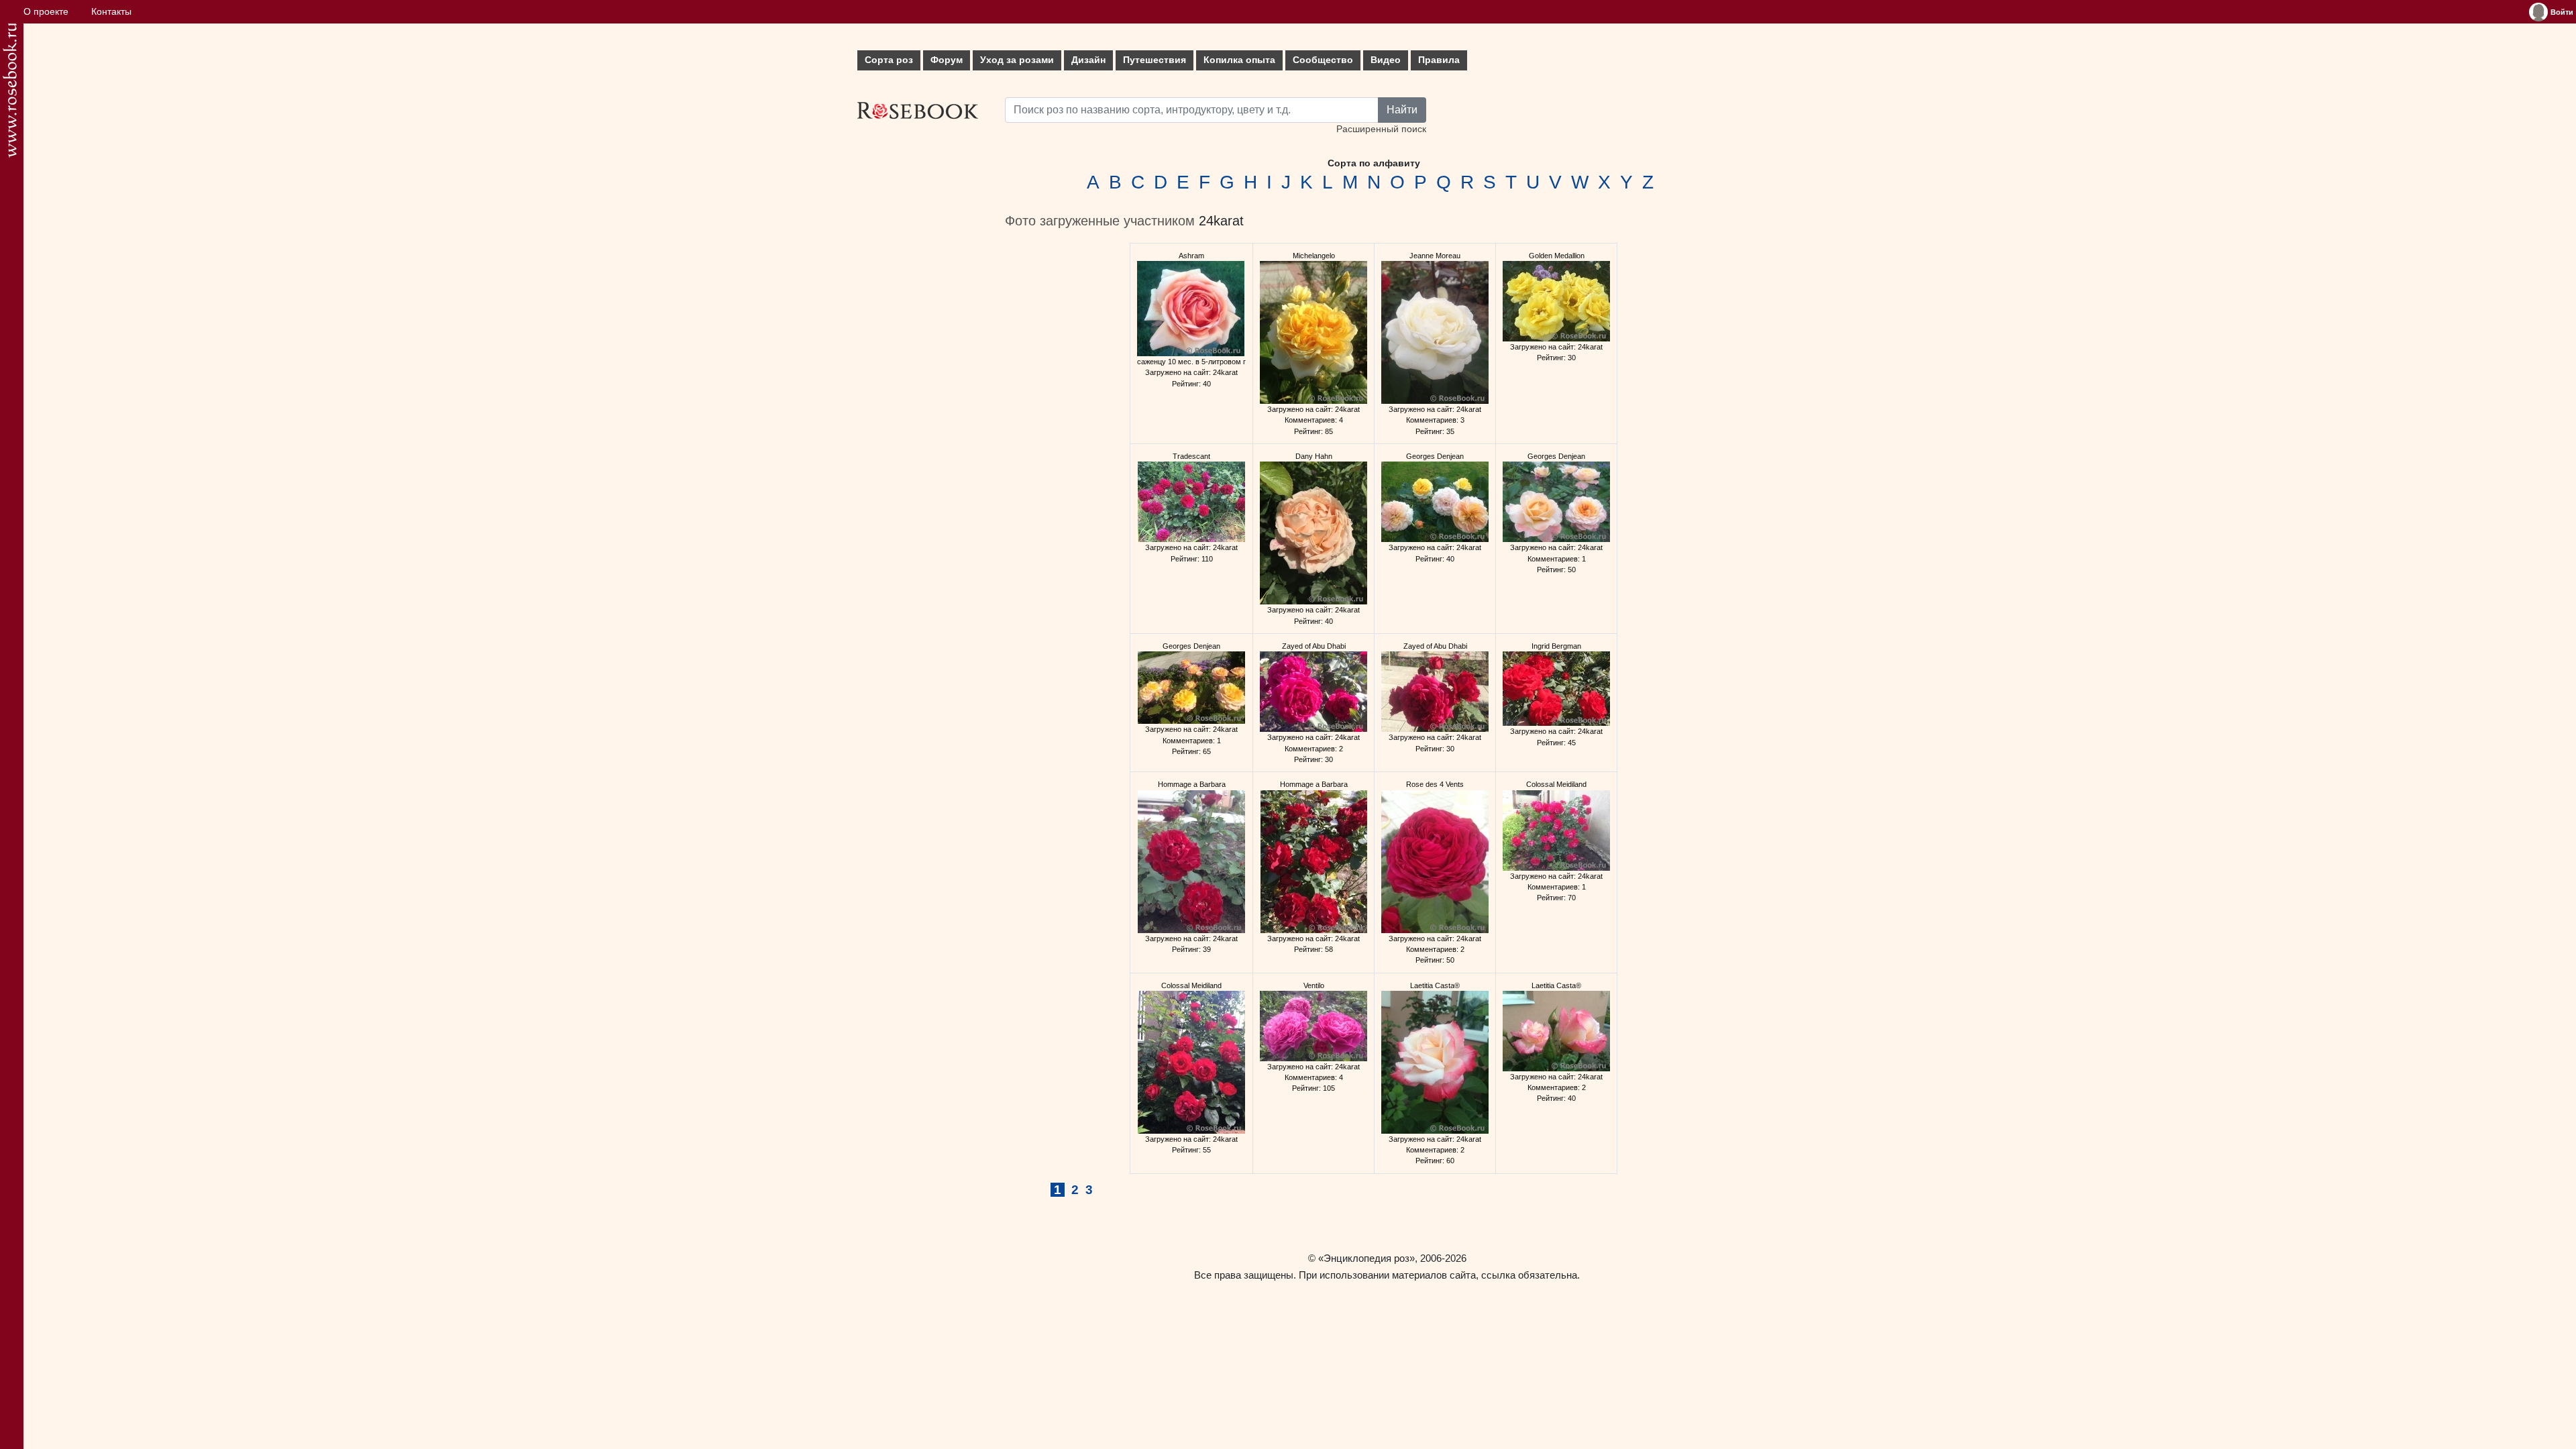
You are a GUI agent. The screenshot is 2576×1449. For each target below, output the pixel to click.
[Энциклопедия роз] (10, 90)
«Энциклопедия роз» (1366, 1258)
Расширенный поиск (1381, 129)
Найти (1402, 110)
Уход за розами (1017, 60)
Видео (1386, 60)
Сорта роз (889, 60)
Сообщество (1323, 60)
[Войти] (2538, 12)
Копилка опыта (1239, 60)
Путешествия (1155, 60)
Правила (1439, 60)
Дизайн (1088, 60)
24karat (1221, 221)
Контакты (111, 12)
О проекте (46, 12)
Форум (947, 60)
